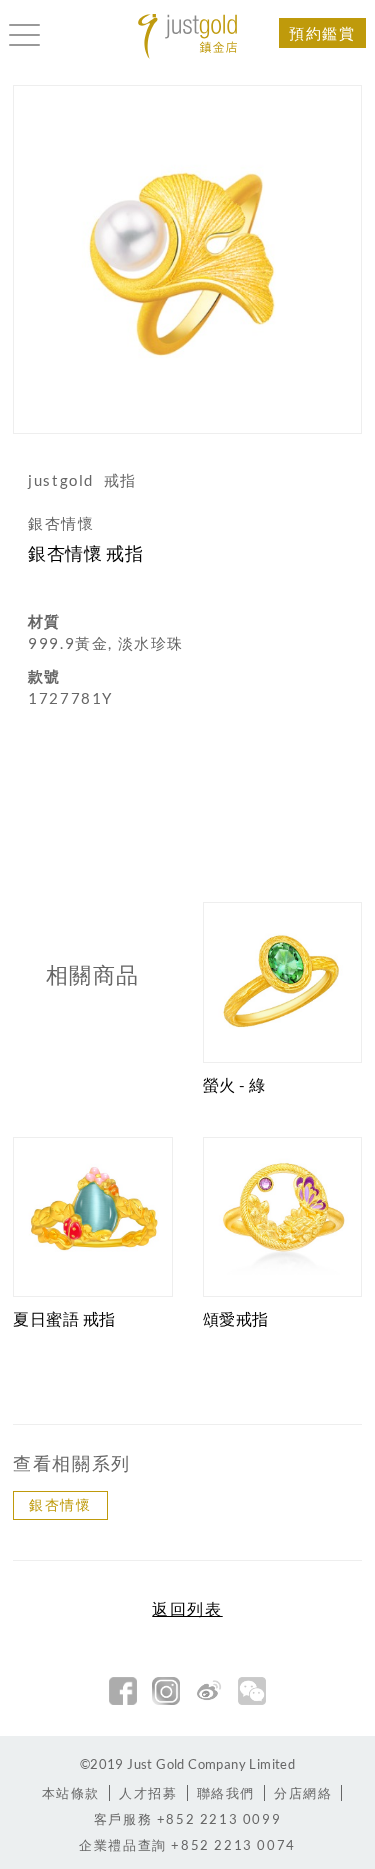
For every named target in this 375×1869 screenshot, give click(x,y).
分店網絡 (303, 1793)
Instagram (166, 1691)
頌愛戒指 (236, 1318)
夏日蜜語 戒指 (64, 1318)
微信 (252, 1691)
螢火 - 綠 (234, 1084)
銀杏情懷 (60, 1504)
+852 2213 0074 (187, 1845)
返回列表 (187, 1609)
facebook (123, 1691)
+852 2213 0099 (187, 1819)
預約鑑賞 (322, 33)
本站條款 (71, 1793)
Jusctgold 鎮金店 (188, 36)
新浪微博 (209, 1691)
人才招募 (148, 1793)
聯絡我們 (226, 1793)
